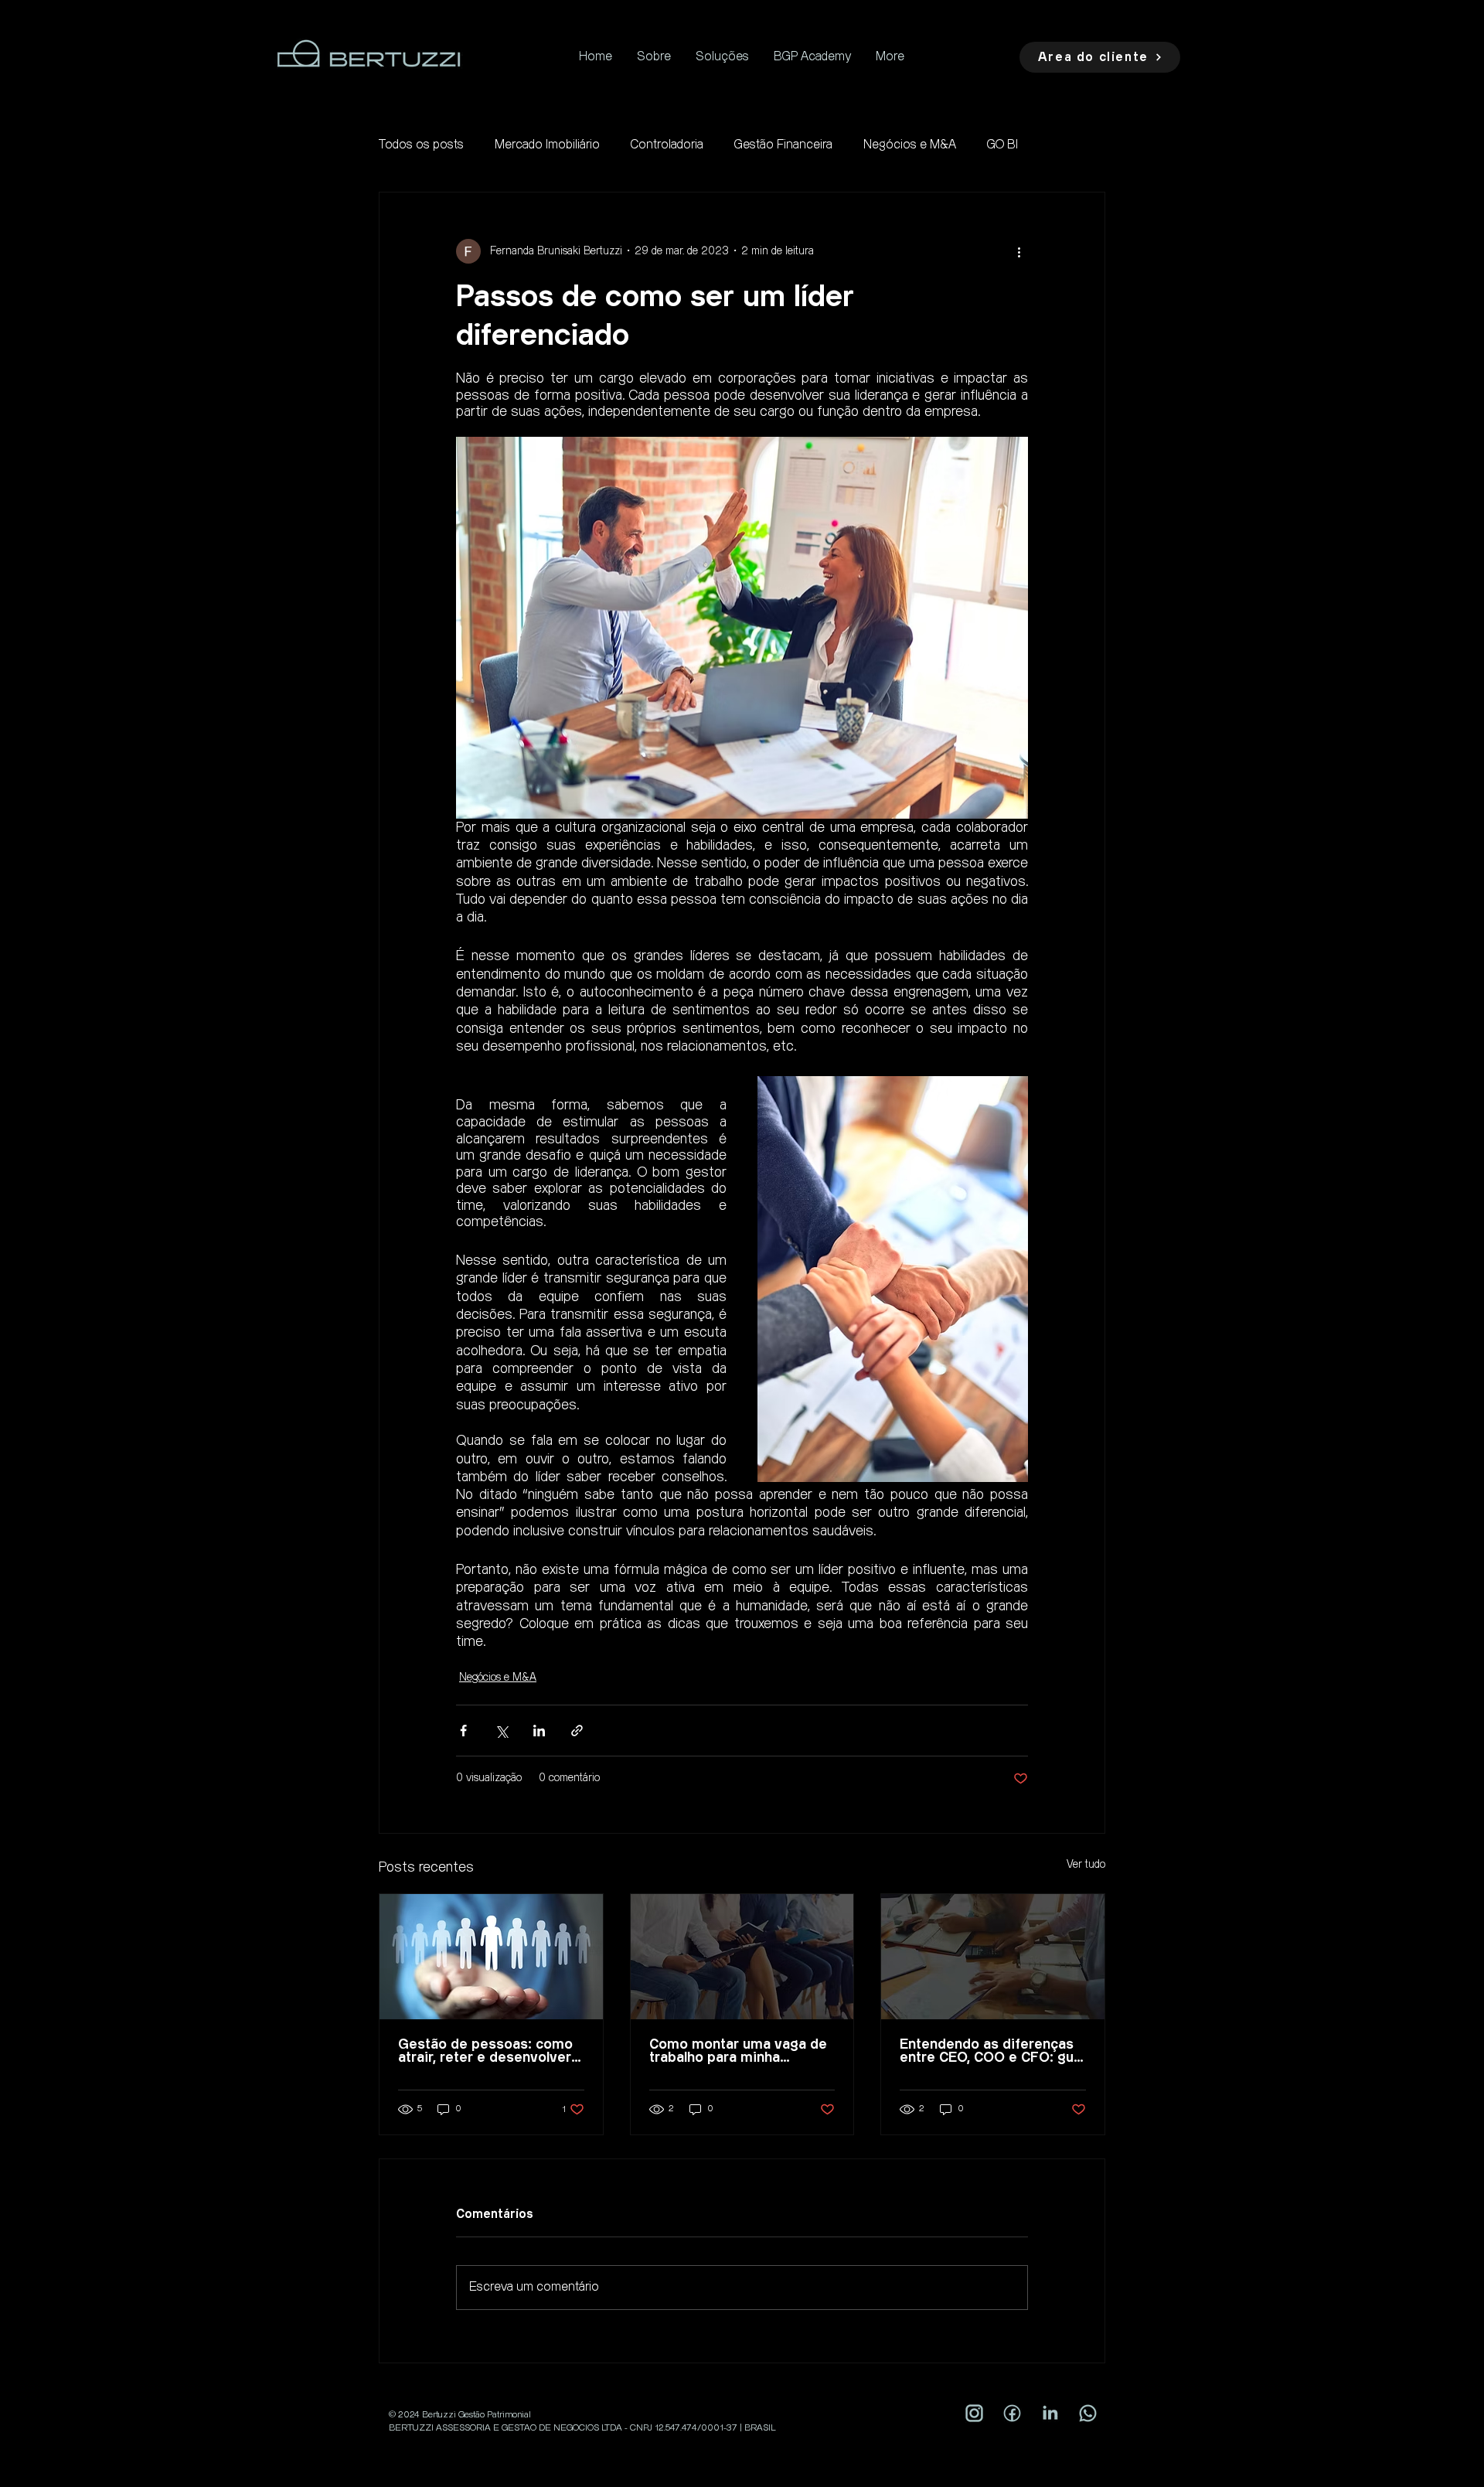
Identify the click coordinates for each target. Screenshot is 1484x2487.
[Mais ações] (1019, 251)
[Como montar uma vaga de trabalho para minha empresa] (742, 1957)
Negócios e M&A (910, 145)
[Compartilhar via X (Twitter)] (501, 1731)
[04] (974, 2413)
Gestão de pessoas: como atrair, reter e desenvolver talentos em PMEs (485, 2051)
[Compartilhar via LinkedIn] (539, 1731)
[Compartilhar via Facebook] (463, 1731)
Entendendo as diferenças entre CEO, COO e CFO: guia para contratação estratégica (992, 2051)
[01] (1050, 2413)
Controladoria (667, 145)
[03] (1088, 2413)
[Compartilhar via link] (577, 1731)
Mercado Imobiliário (547, 145)
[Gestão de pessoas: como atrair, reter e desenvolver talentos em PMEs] (491, 1957)
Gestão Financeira (783, 145)
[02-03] (1012, 2413)
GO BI (1002, 145)
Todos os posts (421, 145)
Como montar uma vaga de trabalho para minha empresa (738, 2051)
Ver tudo (1086, 1865)
